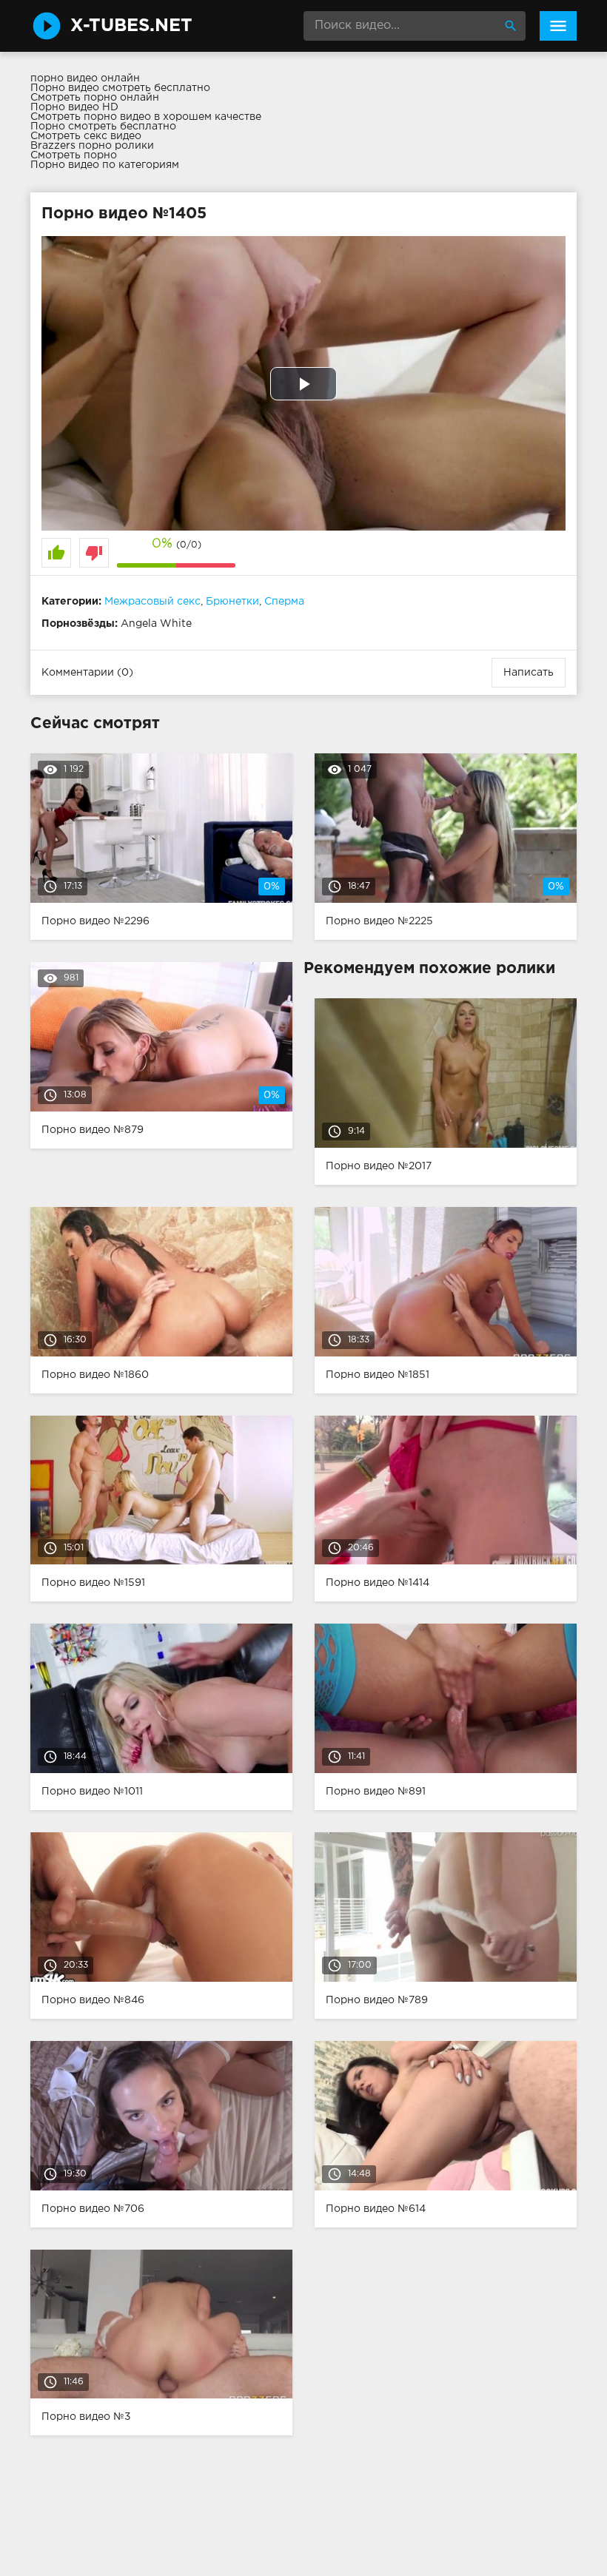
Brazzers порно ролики (92, 146)
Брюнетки (232, 602)
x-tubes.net (131, 26)
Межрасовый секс (152, 602)
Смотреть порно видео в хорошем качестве (146, 117)
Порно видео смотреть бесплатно (120, 88)
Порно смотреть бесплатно (103, 127)
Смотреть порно (74, 155)
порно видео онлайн (85, 78)
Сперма (284, 602)
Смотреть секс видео (86, 136)
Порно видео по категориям (105, 165)
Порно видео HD (74, 107)
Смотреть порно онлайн (95, 98)
